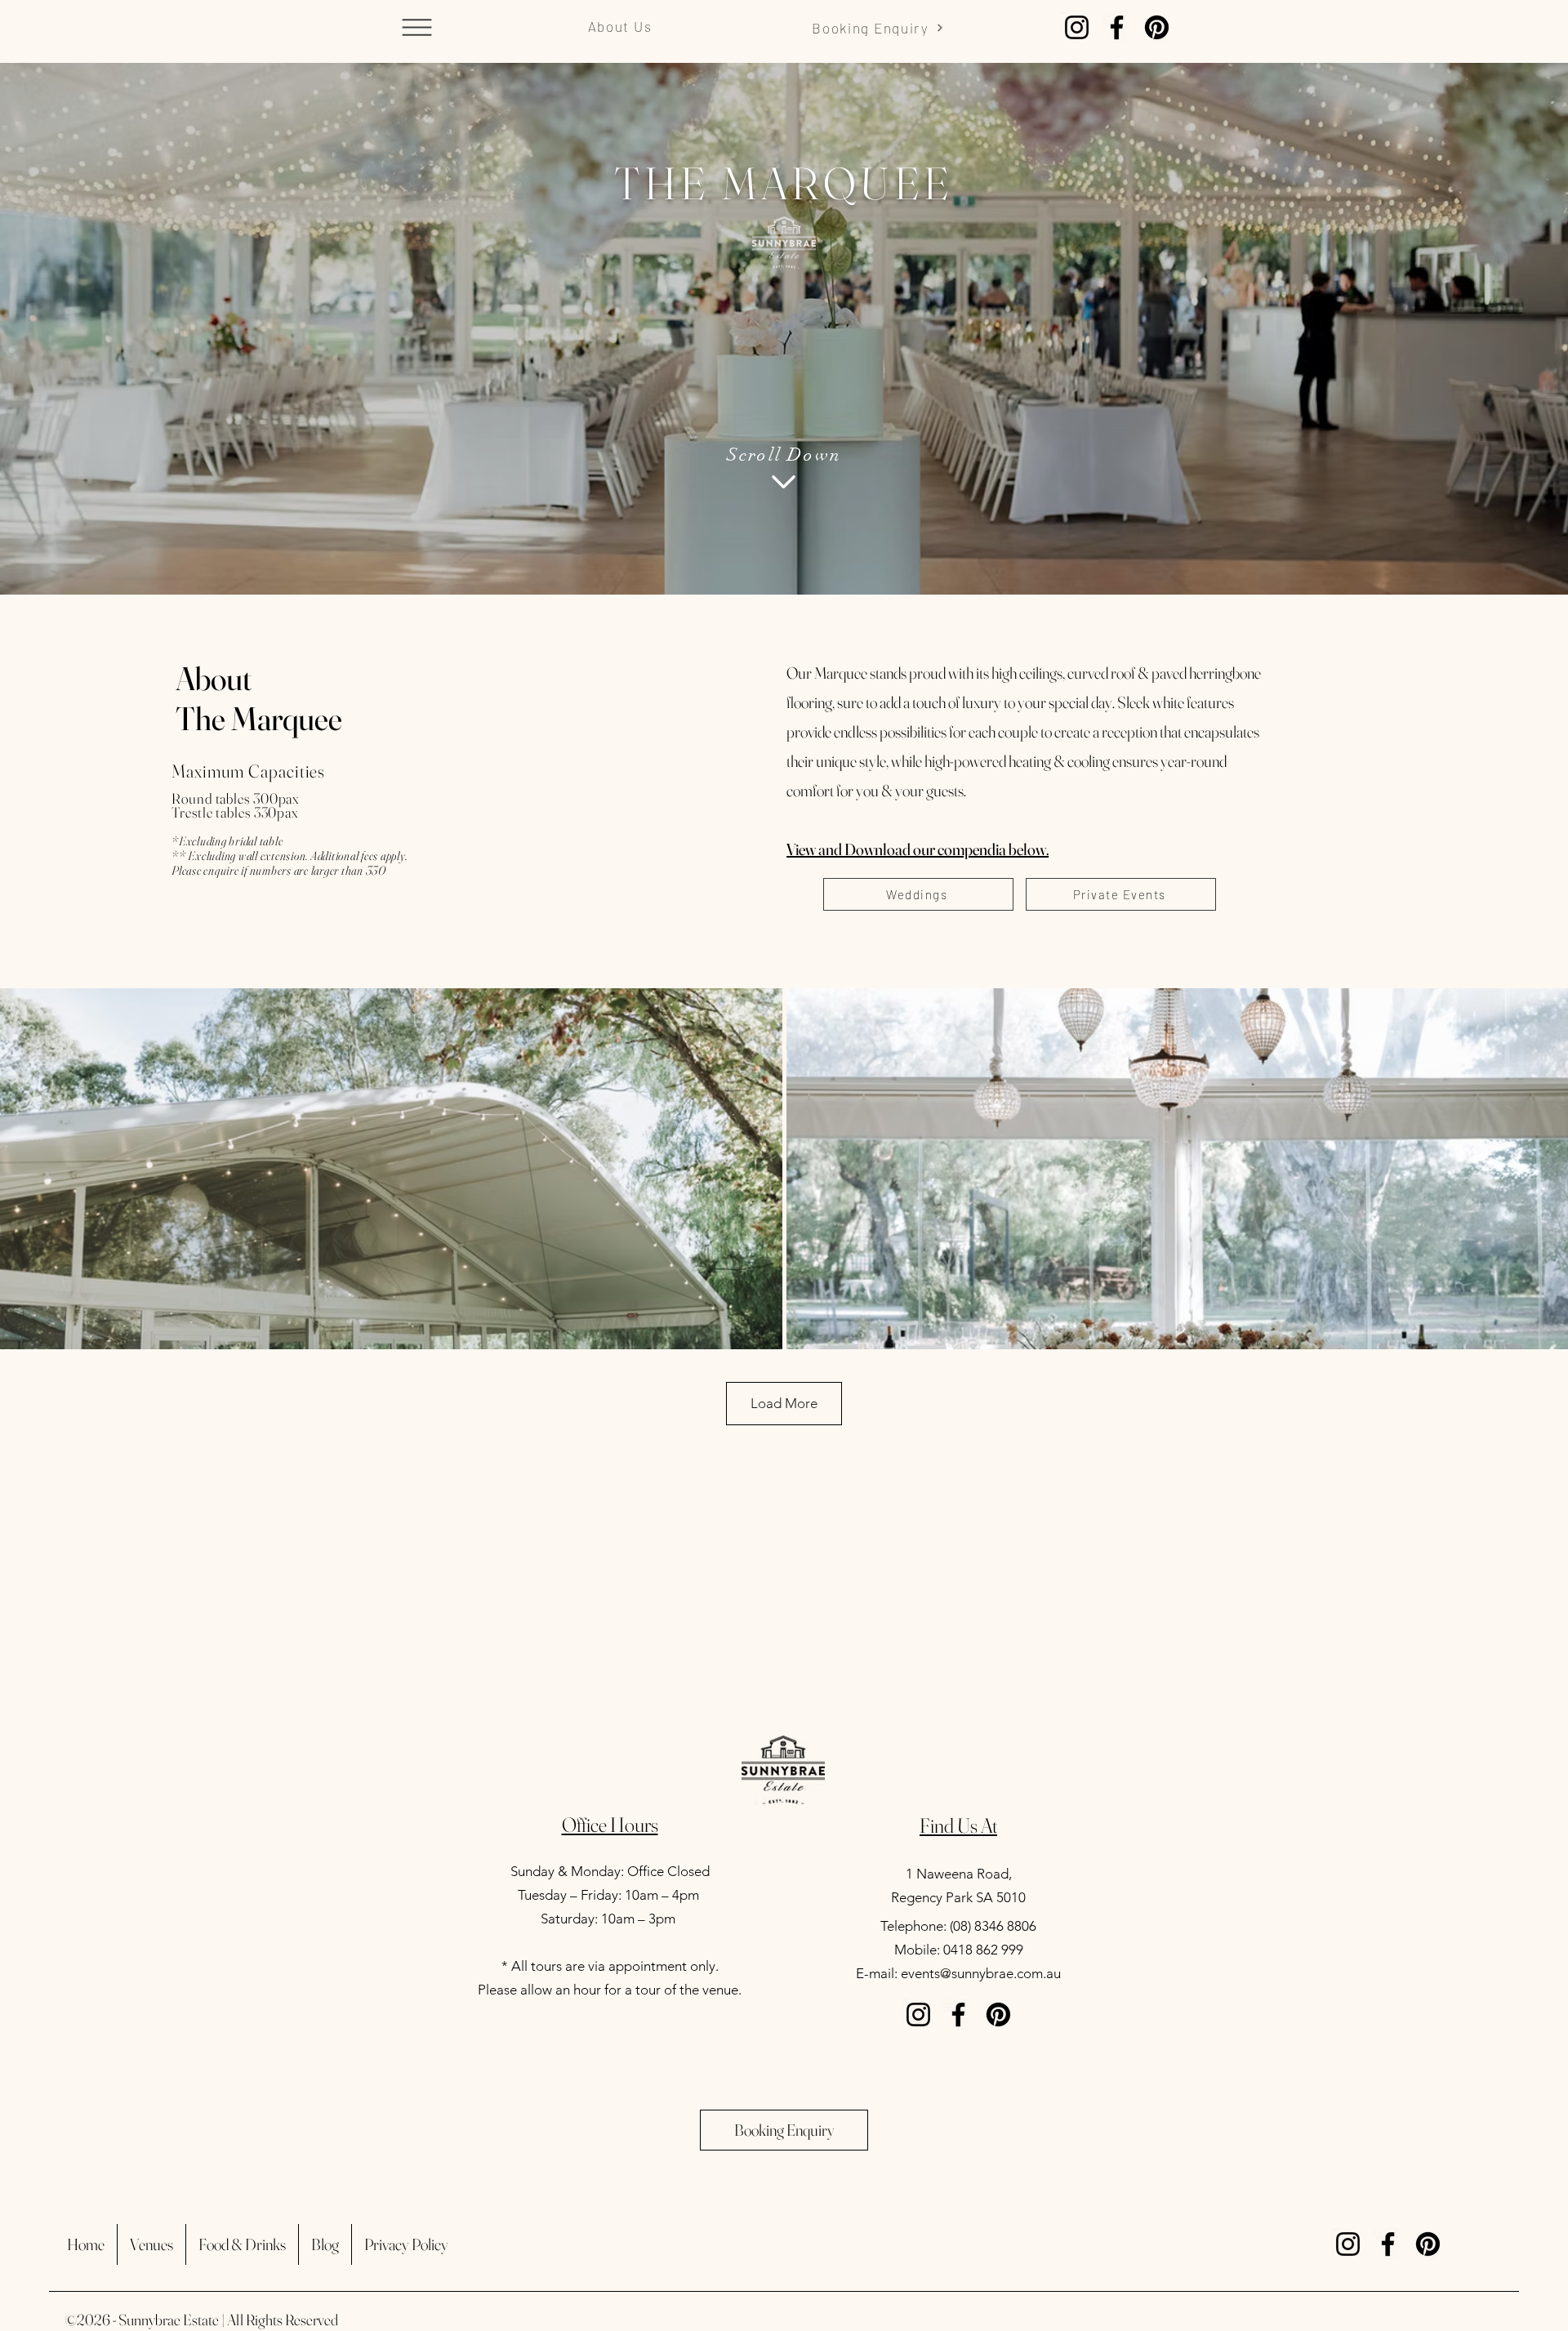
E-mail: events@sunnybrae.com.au (958, 1973)
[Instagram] (1077, 27)
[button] (416, 27)
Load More (784, 1403)
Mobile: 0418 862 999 (959, 1950)
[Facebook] (1117, 27)
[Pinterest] (1157, 27)
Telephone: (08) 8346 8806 (958, 1926)
